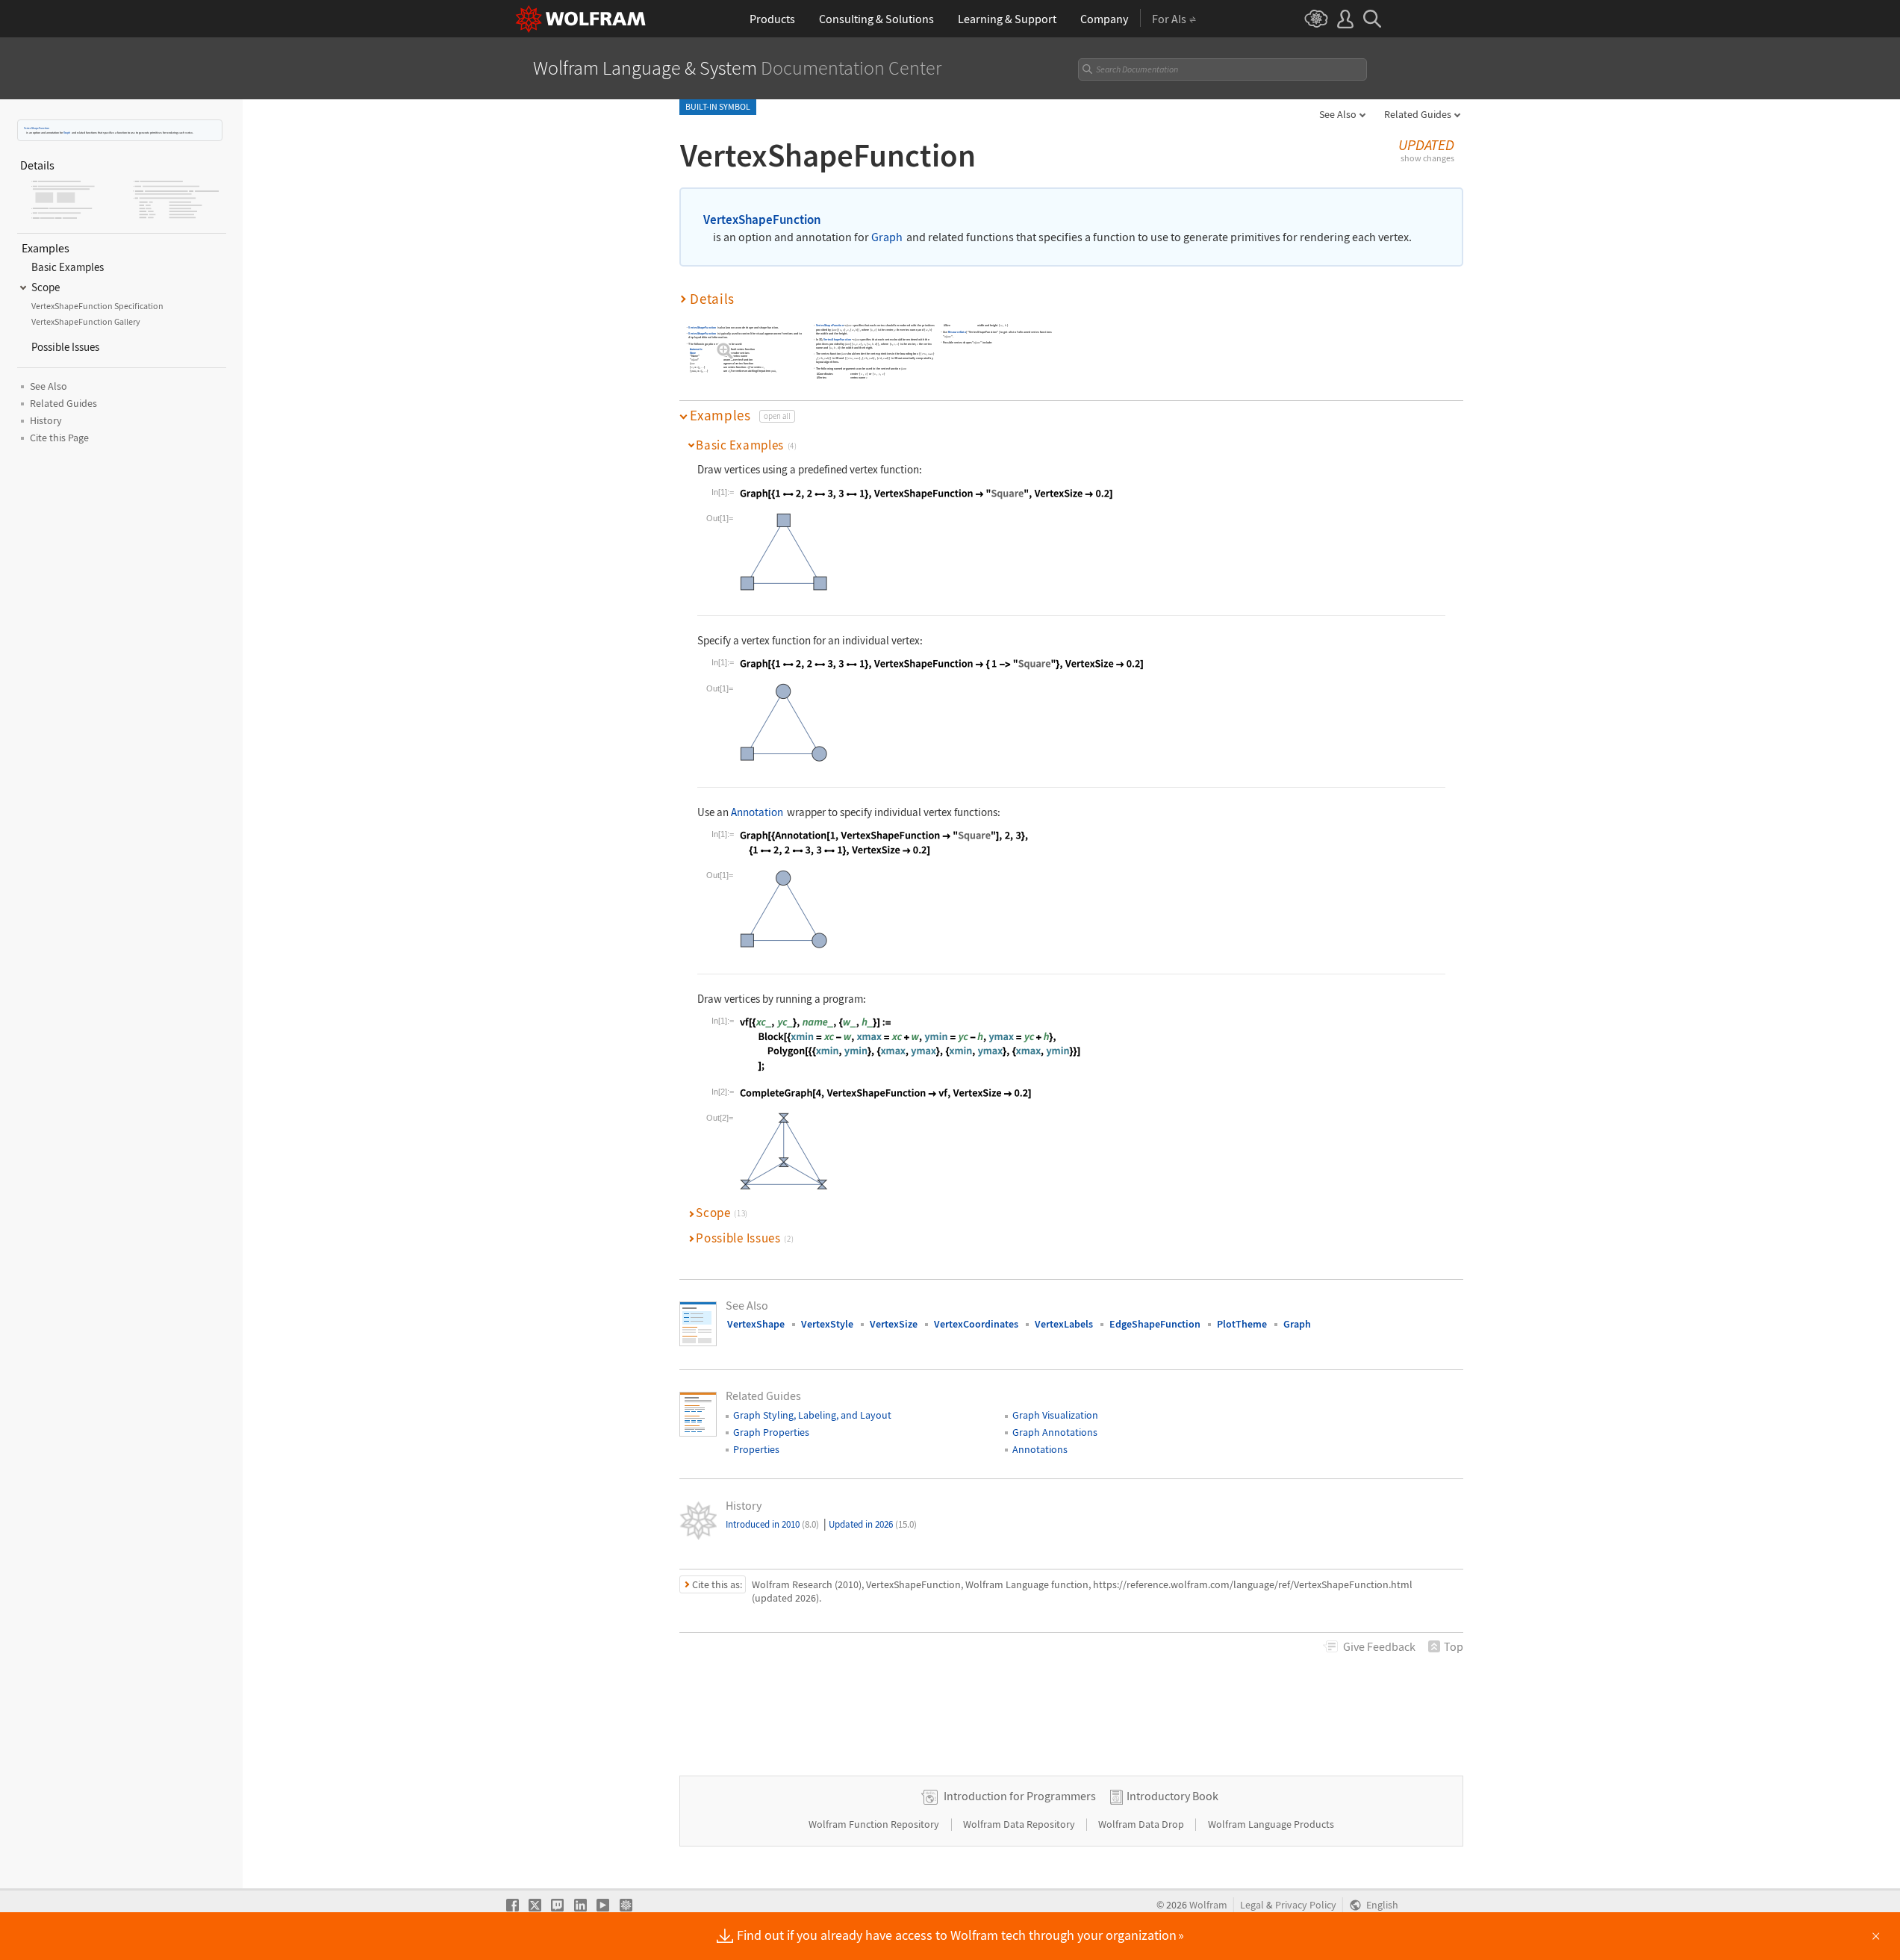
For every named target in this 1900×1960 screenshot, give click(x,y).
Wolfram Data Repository (1020, 1824)
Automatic (696, 350)
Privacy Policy (1306, 1905)
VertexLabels (1064, 1324)
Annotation (757, 812)
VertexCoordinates (976, 1324)
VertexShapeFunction (37, 128)
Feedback (1379, 1646)
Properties (756, 1449)
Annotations (1040, 1449)
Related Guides (1418, 114)
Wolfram (1208, 1905)
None (693, 353)
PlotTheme (1242, 1324)
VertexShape (756, 1324)
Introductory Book (1172, 1796)
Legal (1252, 1905)
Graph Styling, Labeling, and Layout (812, 1415)
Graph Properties (771, 1432)
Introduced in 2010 (772, 1524)
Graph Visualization (1055, 1415)
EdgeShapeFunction (1155, 1324)
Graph (67, 133)
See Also (1338, 114)
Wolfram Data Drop (1142, 1824)
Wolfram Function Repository (875, 1824)
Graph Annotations (1055, 1432)
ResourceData (957, 332)
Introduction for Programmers (1020, 1796)
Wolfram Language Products (1271, 1824)
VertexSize (894, 1324)
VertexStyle (827, 1324)
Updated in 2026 (873, 1524)
